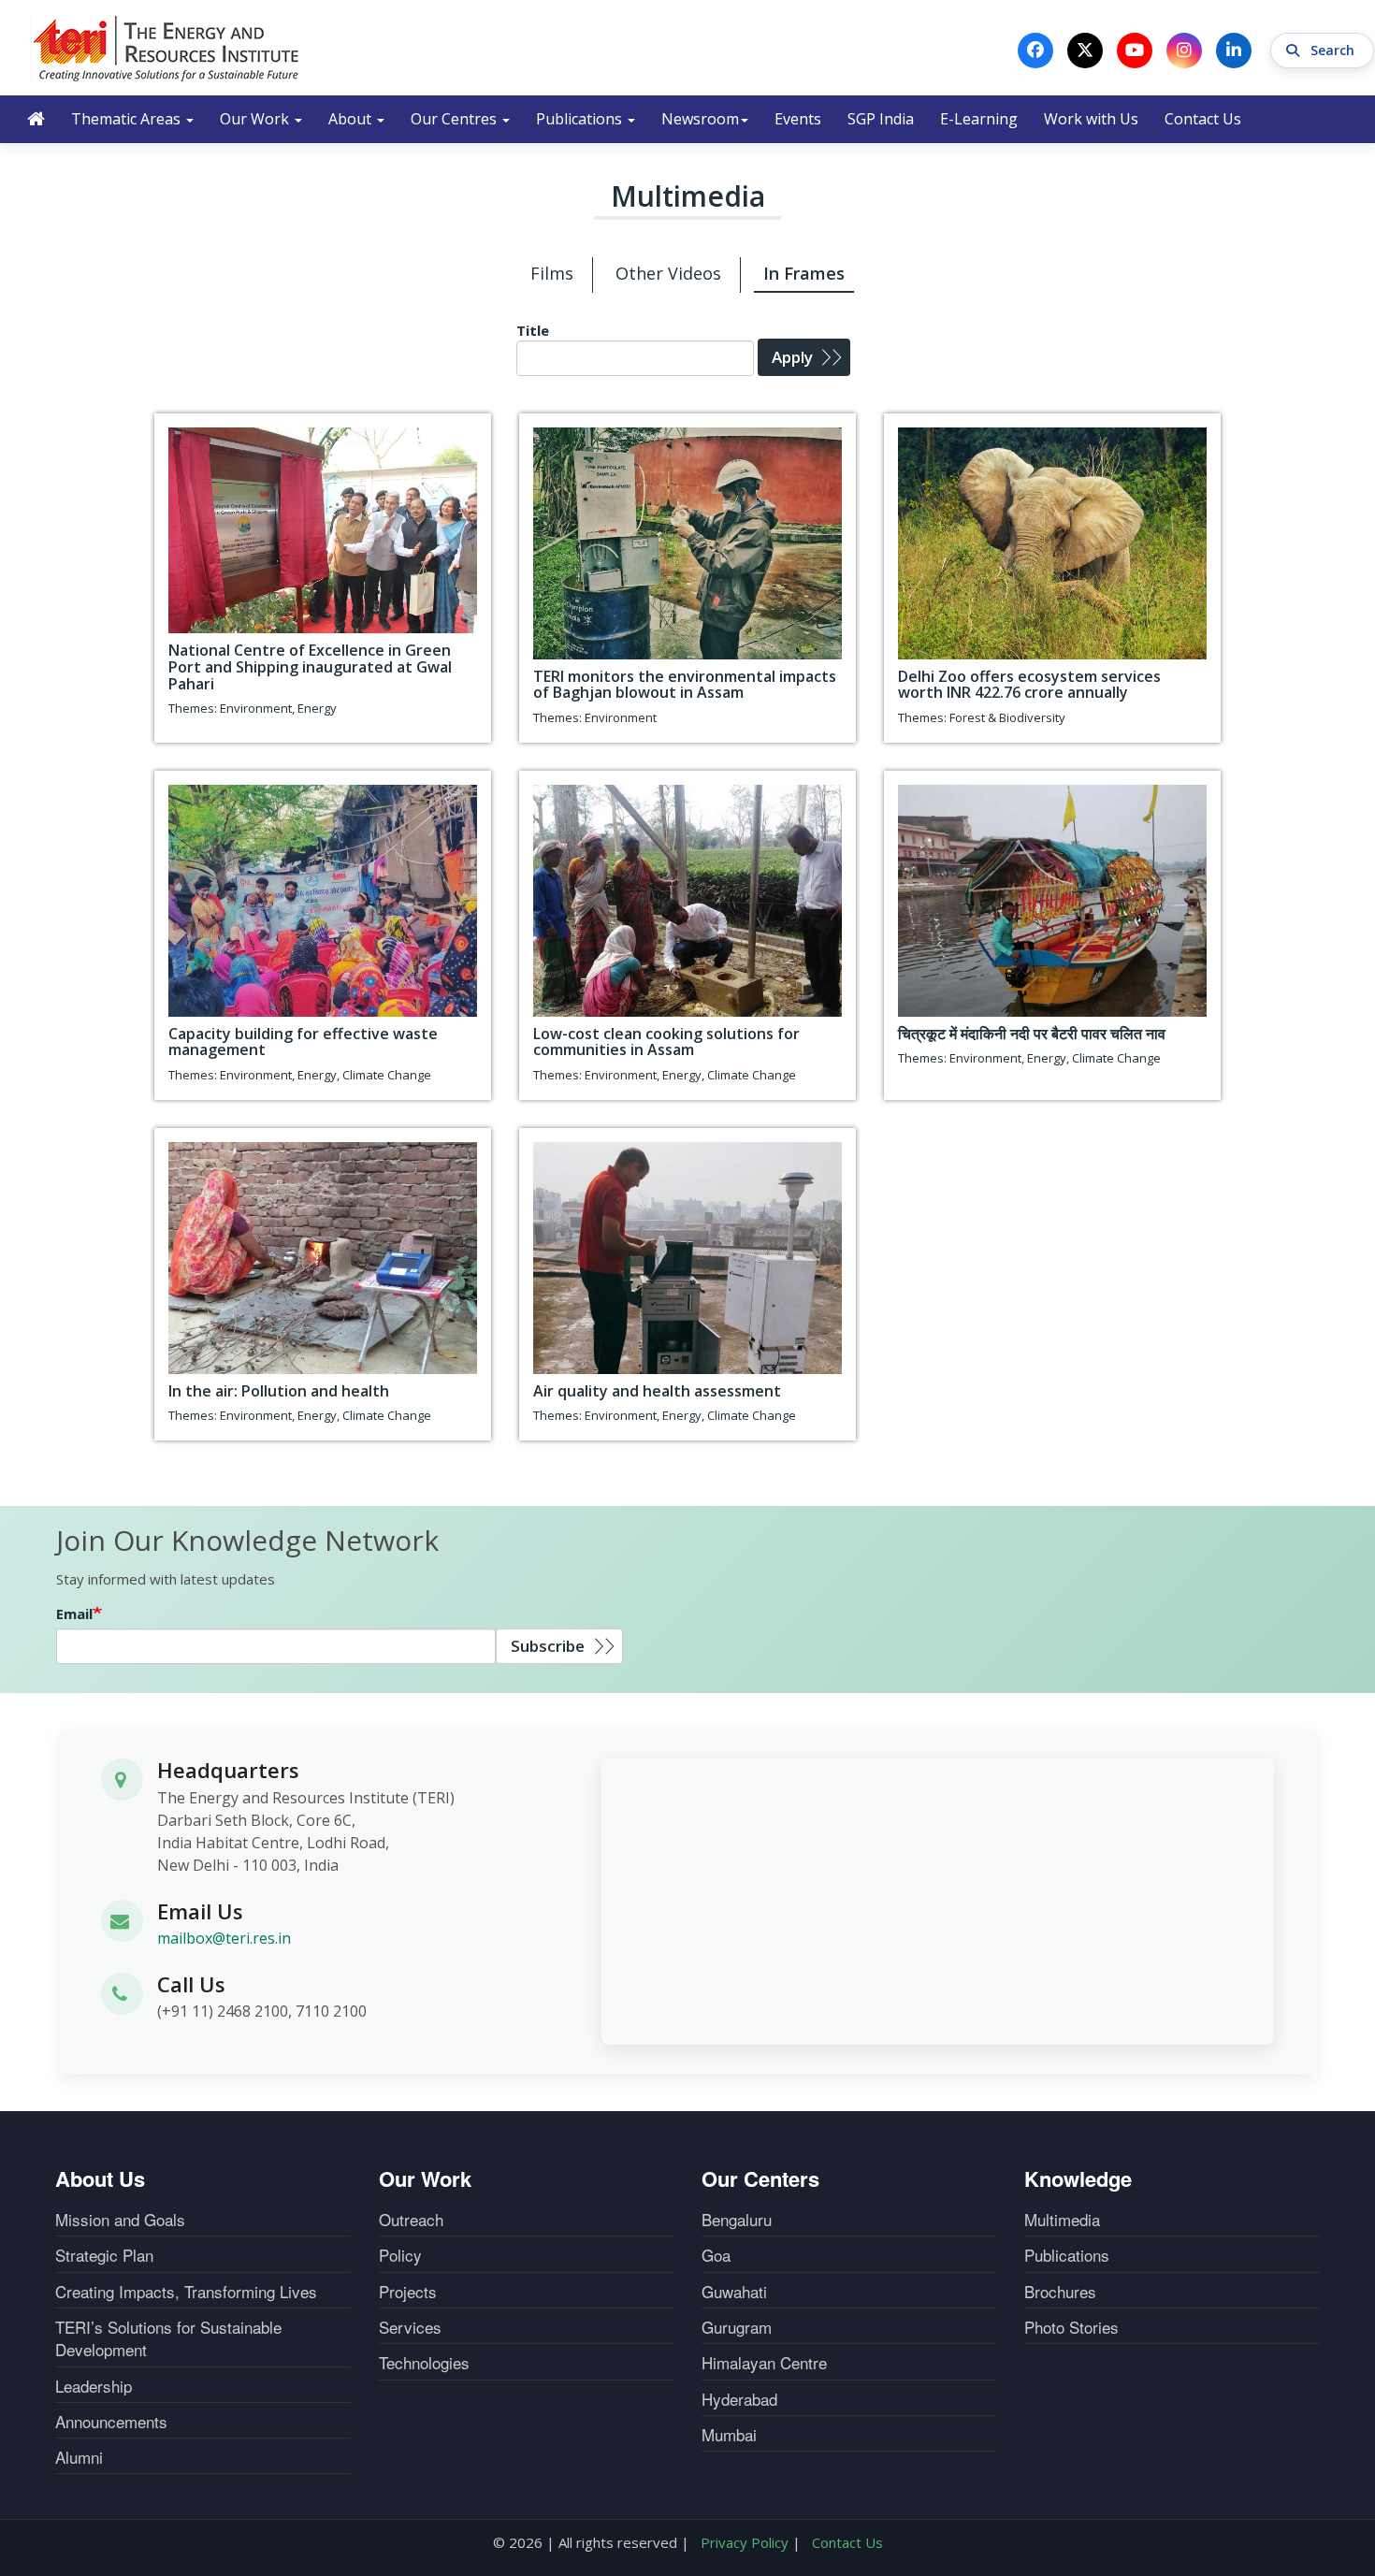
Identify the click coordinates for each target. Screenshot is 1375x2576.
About (352, 119)
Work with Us (1091, 119)
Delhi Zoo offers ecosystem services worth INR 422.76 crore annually (1029, 685)
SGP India (881, 119)
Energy (317, 708)
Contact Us (1203, 119)
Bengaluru (737, 2220)
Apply (792, 357)
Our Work (256, 119)
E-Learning (979, 119)
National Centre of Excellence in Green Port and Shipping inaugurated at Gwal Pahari (310, 666)
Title (533, 330)
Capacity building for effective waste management (303, 1042)
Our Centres (456, 119)
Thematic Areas (128, 119)
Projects (408, 2292)
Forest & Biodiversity (1007, 717)
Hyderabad (739, 2399)
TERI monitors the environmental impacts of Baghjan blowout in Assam (685, 685)
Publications (581, 119)
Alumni (79, 2457)
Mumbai (729, 2435)
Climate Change (387, 1075)
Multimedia (1062, 2220)
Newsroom (700, 119)
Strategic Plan (104, 2255)
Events (798, 119)
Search (1334, 50)
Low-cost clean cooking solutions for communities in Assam (666, 1042)
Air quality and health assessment (657, 1391)
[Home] (166, 48)
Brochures (1060, 2292)
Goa (716, 2255)
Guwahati (734, 2292)
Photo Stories (1071, 2327)
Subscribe (548, 1646)
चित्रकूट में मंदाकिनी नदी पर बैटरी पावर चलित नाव (1032, 1034)
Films (552, 273)
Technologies (424, 2363)
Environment (256, 708)
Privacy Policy (745, 2542)
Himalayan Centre (764, 2363)
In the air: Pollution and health (279, 1391)
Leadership (94, 2386)
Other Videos (668, 273)
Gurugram (737, 2327)
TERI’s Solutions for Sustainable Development (168, 2338)
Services (410, 2327)
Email (74, 1614)
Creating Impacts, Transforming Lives (186, 2292)
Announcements (111, 2422)
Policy (400, 2255)
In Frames (804, 273)
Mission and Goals (120, 2220)
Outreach (411, 2220)
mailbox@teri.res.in (224, 1938)
